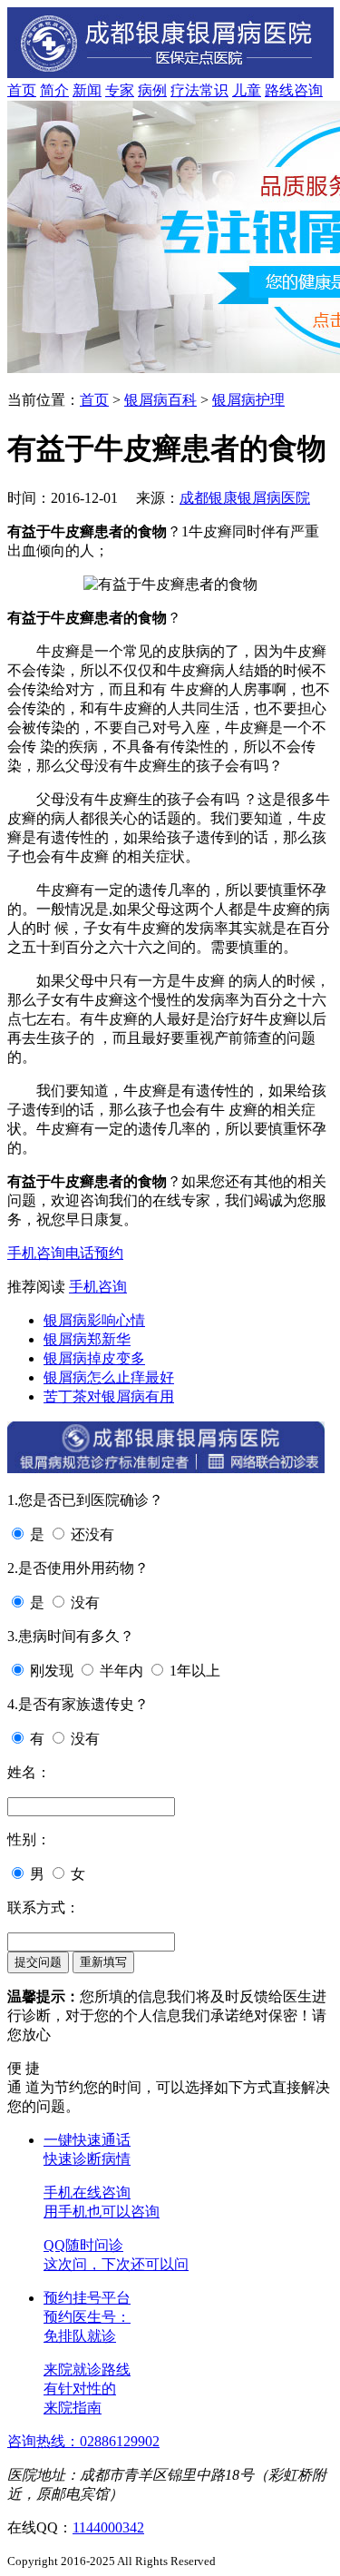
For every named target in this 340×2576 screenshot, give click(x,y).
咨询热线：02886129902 (83, 2441)
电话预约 (94, 1253)
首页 (22, 90)
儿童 (247, 90)
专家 (120, 90)
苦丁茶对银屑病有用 (109, 1396)
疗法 (185, 90)
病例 (152, 90)
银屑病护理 (248, 400)
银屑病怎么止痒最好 (109, 1377)
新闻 (87, 90)
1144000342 (108, 2527)
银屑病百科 (160, 400)
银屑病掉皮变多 (94, 1358)
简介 (54, 90)
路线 (279, 90)
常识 (214, 90)
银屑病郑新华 (87, 1339)
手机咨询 (36, 1253)
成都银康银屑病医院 (245, 498)
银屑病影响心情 (94, 1320)
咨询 (308, 90)
